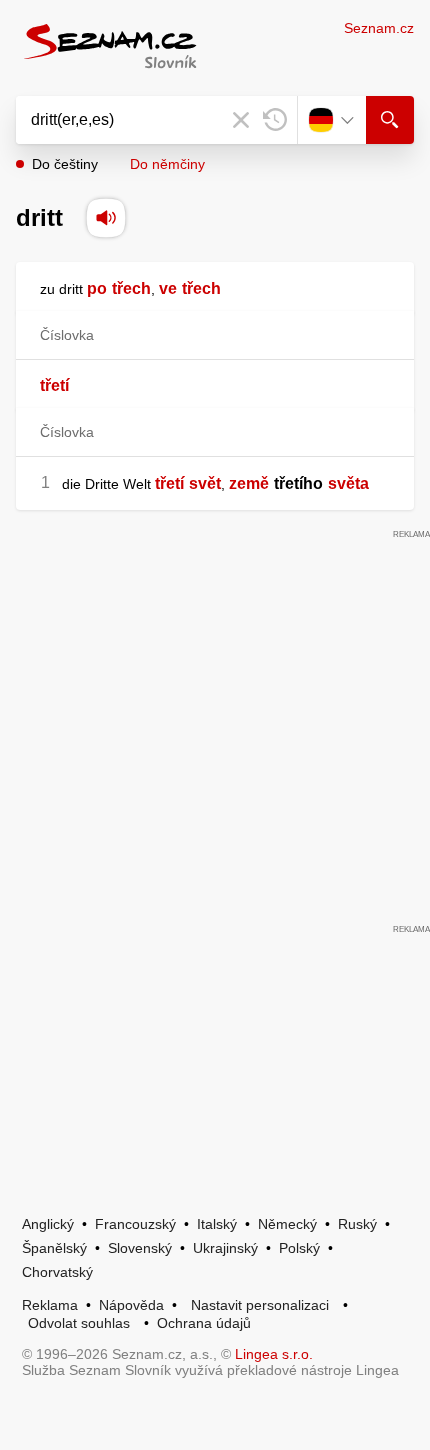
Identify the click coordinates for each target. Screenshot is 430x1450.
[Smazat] (241, 120)
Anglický (48, 1224)
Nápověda (131, 1305)
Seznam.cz (379, 28)
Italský (217, 1224)
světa (348, 483)
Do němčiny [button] (167, 164)
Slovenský (140, 1248)
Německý (287, 1224)
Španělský (54, 1248)
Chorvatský (57, 1272)
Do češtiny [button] (65, 164)
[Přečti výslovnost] (106, 218)
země (249, 483)
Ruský (357, 1224)
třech (131, 288)
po (97, 288)
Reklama (50, 1305)
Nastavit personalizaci (260, 1305)
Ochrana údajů (204, 1323)
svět (205, 483)
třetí (54, 385)
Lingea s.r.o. (274, 1354)
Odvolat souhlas (79, 1323)
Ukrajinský (225, 1248)
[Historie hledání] (275, 120)
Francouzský (135, 1224)
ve (168, 288)
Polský (299, 1248)
